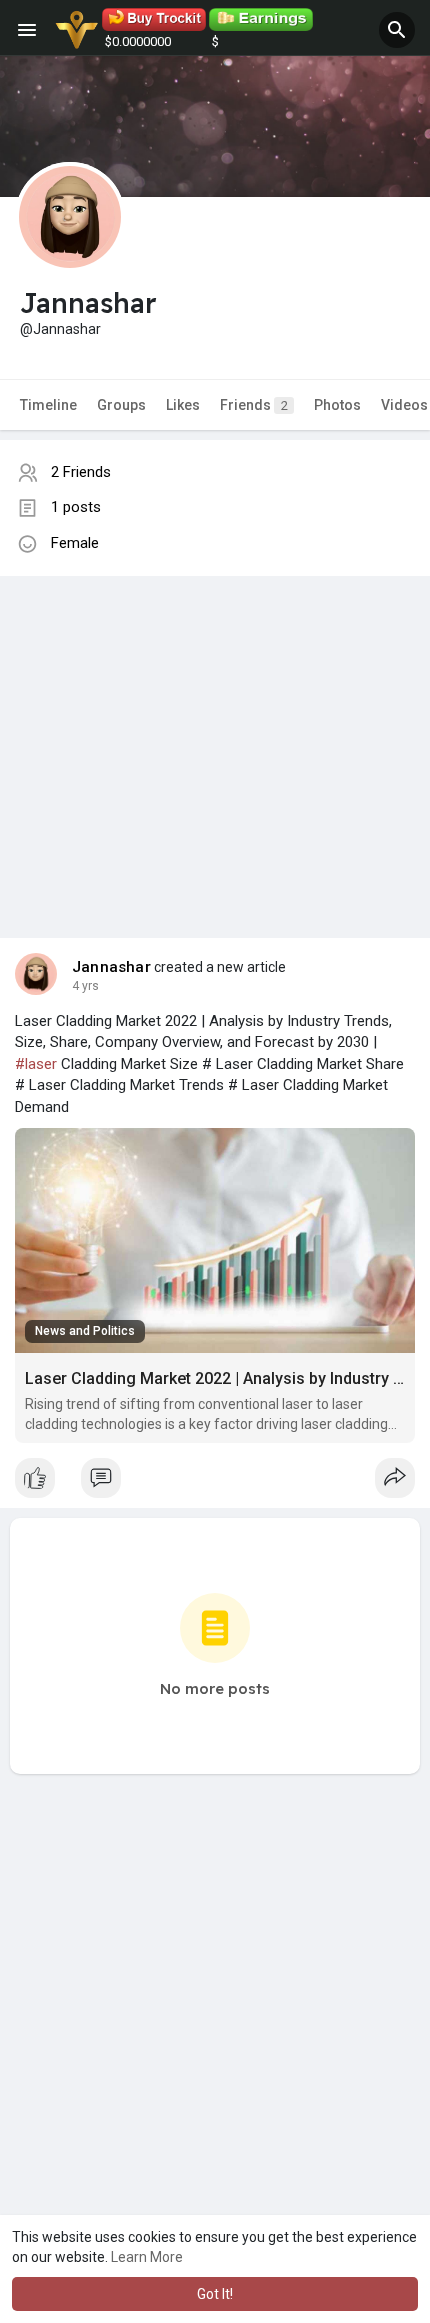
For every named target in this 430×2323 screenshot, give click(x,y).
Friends (254, 405)
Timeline (48, 405)
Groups (121, 405)
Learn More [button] (147, 2257)
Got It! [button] (215, 2294)
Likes (183, 405)
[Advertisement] (215, 737)
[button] (397, 30)
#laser (36, 1064)
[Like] (215, 1483)
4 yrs (85, 986)
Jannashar (111, 967)
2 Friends (81, 472)
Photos (337, 405)
